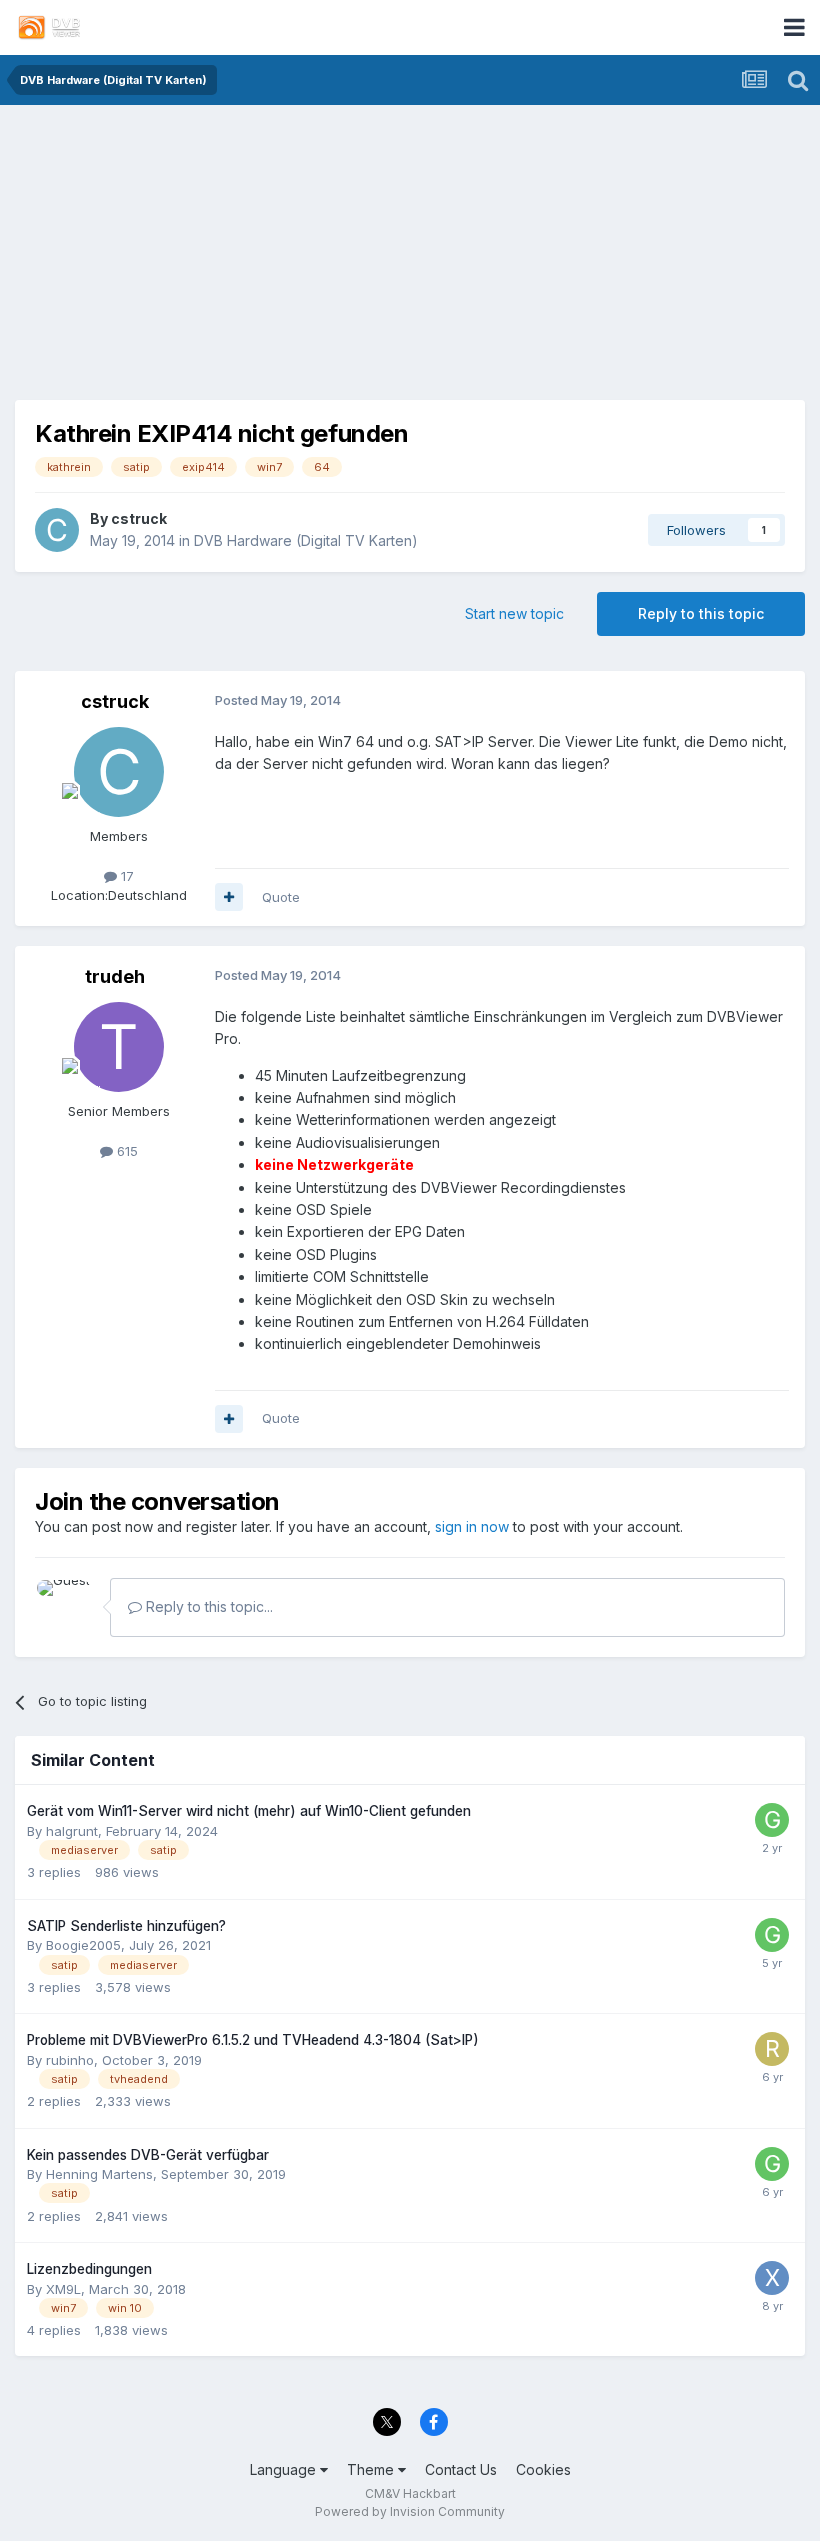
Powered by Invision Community (410, 2511)
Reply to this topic (701, 613)
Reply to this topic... (207, 1606)
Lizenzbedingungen (89, 2269)
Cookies (543, 2469)
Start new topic (514, 613)
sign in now (472, 1526)
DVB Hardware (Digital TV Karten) (306, 540)
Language (285, 2469)
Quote (281, 897)
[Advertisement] (410, 260)
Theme (372, 2469)
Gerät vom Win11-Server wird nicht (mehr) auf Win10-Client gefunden (249, 1811)
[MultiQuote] (229, 897)
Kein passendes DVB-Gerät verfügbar (148, 2155)
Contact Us (461, 2469)
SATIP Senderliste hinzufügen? (126, 1926)
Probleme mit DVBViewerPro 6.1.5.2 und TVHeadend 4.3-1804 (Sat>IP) (253, 2040)
